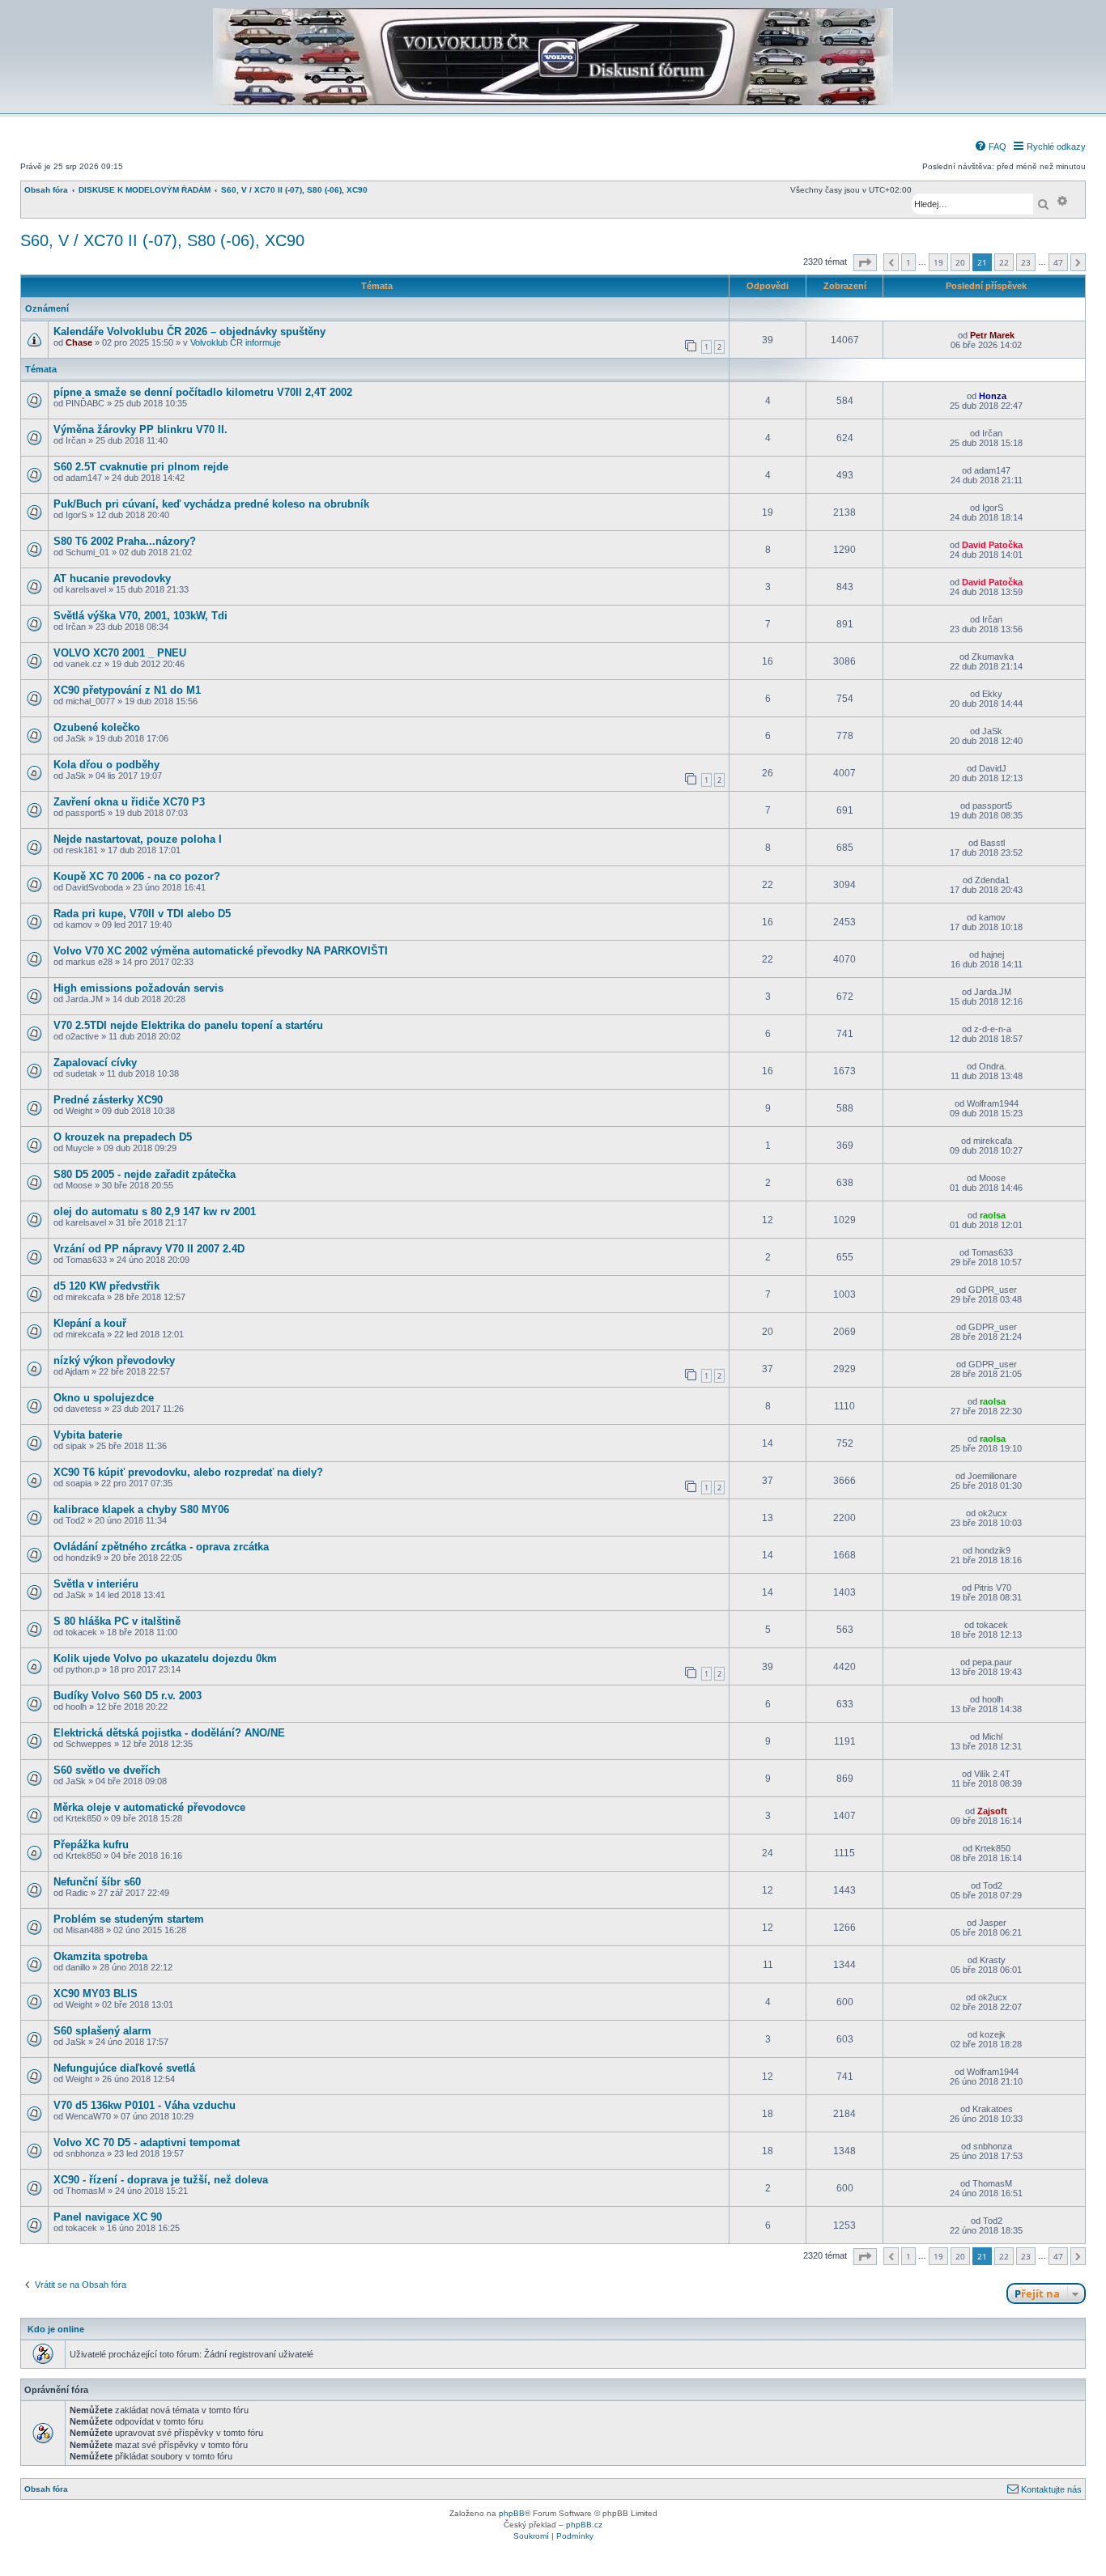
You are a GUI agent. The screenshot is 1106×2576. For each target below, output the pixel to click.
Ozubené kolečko (97, 727)
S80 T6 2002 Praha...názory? (125, 541)
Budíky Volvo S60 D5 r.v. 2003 (128, 1696)
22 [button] (1004, 262)
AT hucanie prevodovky (112, 578)
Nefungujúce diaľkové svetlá (124, 2068)
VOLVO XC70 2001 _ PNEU (120, 653)
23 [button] (1026, 262)
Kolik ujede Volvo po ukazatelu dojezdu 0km (165, 1658)
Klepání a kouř (90, 1323)
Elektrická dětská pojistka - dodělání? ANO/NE (169, 1733)
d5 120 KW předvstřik (106, 1286)
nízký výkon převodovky (114, 1360)
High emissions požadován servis (138, 988)
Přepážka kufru (91, 1845)
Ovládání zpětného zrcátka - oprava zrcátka (161, 1547)
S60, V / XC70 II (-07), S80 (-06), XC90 (162, 240)
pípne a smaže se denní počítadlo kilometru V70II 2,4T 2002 (203, 392)
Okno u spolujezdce (104, 1398)
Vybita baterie (88, 1435)
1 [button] (908, 262)
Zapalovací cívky (95, 1063)
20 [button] (960, 262)
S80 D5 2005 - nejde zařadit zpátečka (145, 1174)
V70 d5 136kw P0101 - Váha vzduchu (145, 2105)
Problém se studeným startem (129, 1919)
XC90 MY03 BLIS (96, 1994)
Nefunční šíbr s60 (97, 1882)
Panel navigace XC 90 (108, 2217)
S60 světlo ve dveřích (107, 1770)
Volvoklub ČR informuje (236, 342)
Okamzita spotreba (100, 1956)
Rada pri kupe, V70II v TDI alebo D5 (142, 914)
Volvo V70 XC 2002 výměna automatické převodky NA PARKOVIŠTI (221, 951)
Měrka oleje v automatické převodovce (149, 1807)
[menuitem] (990, 147)
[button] (865, 263)
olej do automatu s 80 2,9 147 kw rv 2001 (155, 1211)
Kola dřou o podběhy (106, 765)
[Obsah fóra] (553, 102)
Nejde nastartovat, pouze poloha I (138, 839)
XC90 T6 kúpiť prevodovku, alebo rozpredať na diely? (188, 1472)
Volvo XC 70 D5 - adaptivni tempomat (147, 2142)
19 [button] (938, 262)
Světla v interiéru (96, 1584)
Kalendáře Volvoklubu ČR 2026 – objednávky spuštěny (189, 332)
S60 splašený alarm (102, 2031)
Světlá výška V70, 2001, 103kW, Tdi (140, 616)
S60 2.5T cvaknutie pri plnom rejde (141, 467)
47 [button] (1058, 262)
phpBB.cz (584, 2525)
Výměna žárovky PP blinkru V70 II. (140, 429)
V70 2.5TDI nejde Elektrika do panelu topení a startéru (188, 1025)
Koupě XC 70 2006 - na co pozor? (137, 876)
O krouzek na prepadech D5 (123, 1137)
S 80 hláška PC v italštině (117, 1621)
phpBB (512, 2513)
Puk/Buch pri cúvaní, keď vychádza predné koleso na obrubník (211, 504)
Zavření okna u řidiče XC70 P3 (129, 802)
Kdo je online (56, 2329)
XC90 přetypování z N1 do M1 (127, 690)
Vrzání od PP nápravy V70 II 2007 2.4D (149, 1249)
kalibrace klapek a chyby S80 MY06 (141, 1509)
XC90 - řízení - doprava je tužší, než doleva (161, 2180)
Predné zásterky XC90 (108, 1100)
